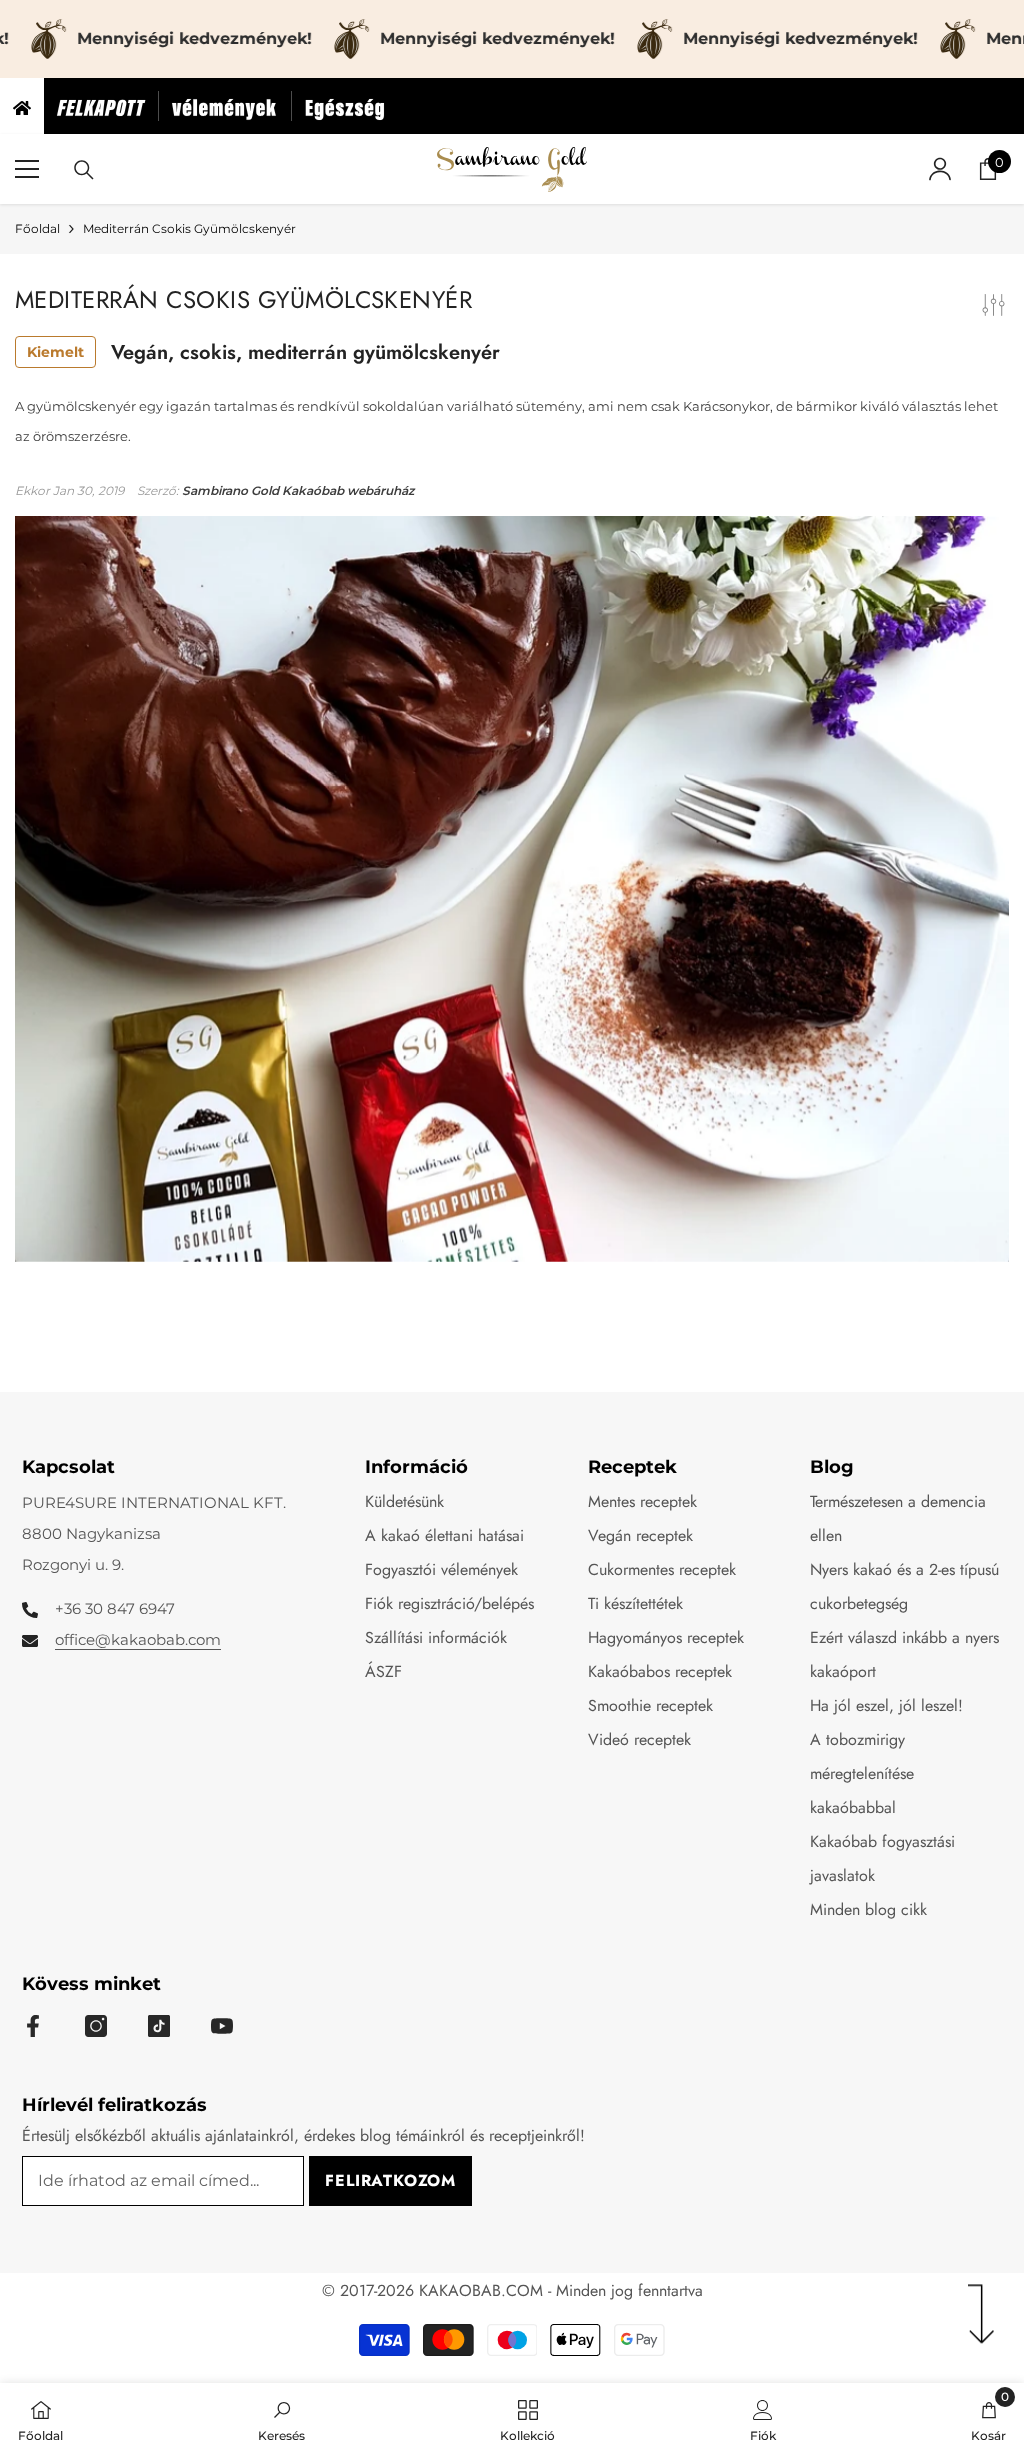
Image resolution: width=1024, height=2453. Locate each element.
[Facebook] (33, 2026)
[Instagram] (96, 2026)
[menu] (27, 169)
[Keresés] (84, 170)
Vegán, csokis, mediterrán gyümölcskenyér (263, 352)
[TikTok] (159, 2026)
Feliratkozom (390, 2180)
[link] (281, 2418)
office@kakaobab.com (138, 1639)
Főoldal (37, 228)
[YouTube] (222, 2026)
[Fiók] (940, 169)
